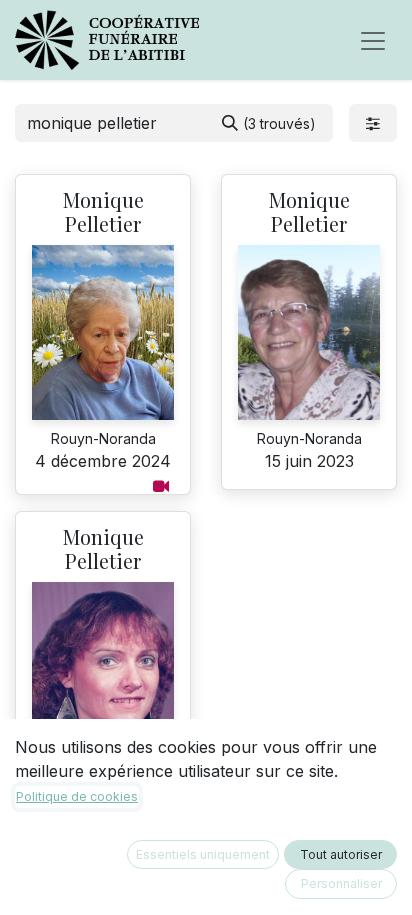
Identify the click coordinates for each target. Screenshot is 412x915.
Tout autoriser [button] (341, 854)
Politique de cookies (77, 796)
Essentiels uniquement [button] (203, 854)
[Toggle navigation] (373, 40)
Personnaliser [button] (341, 883)
